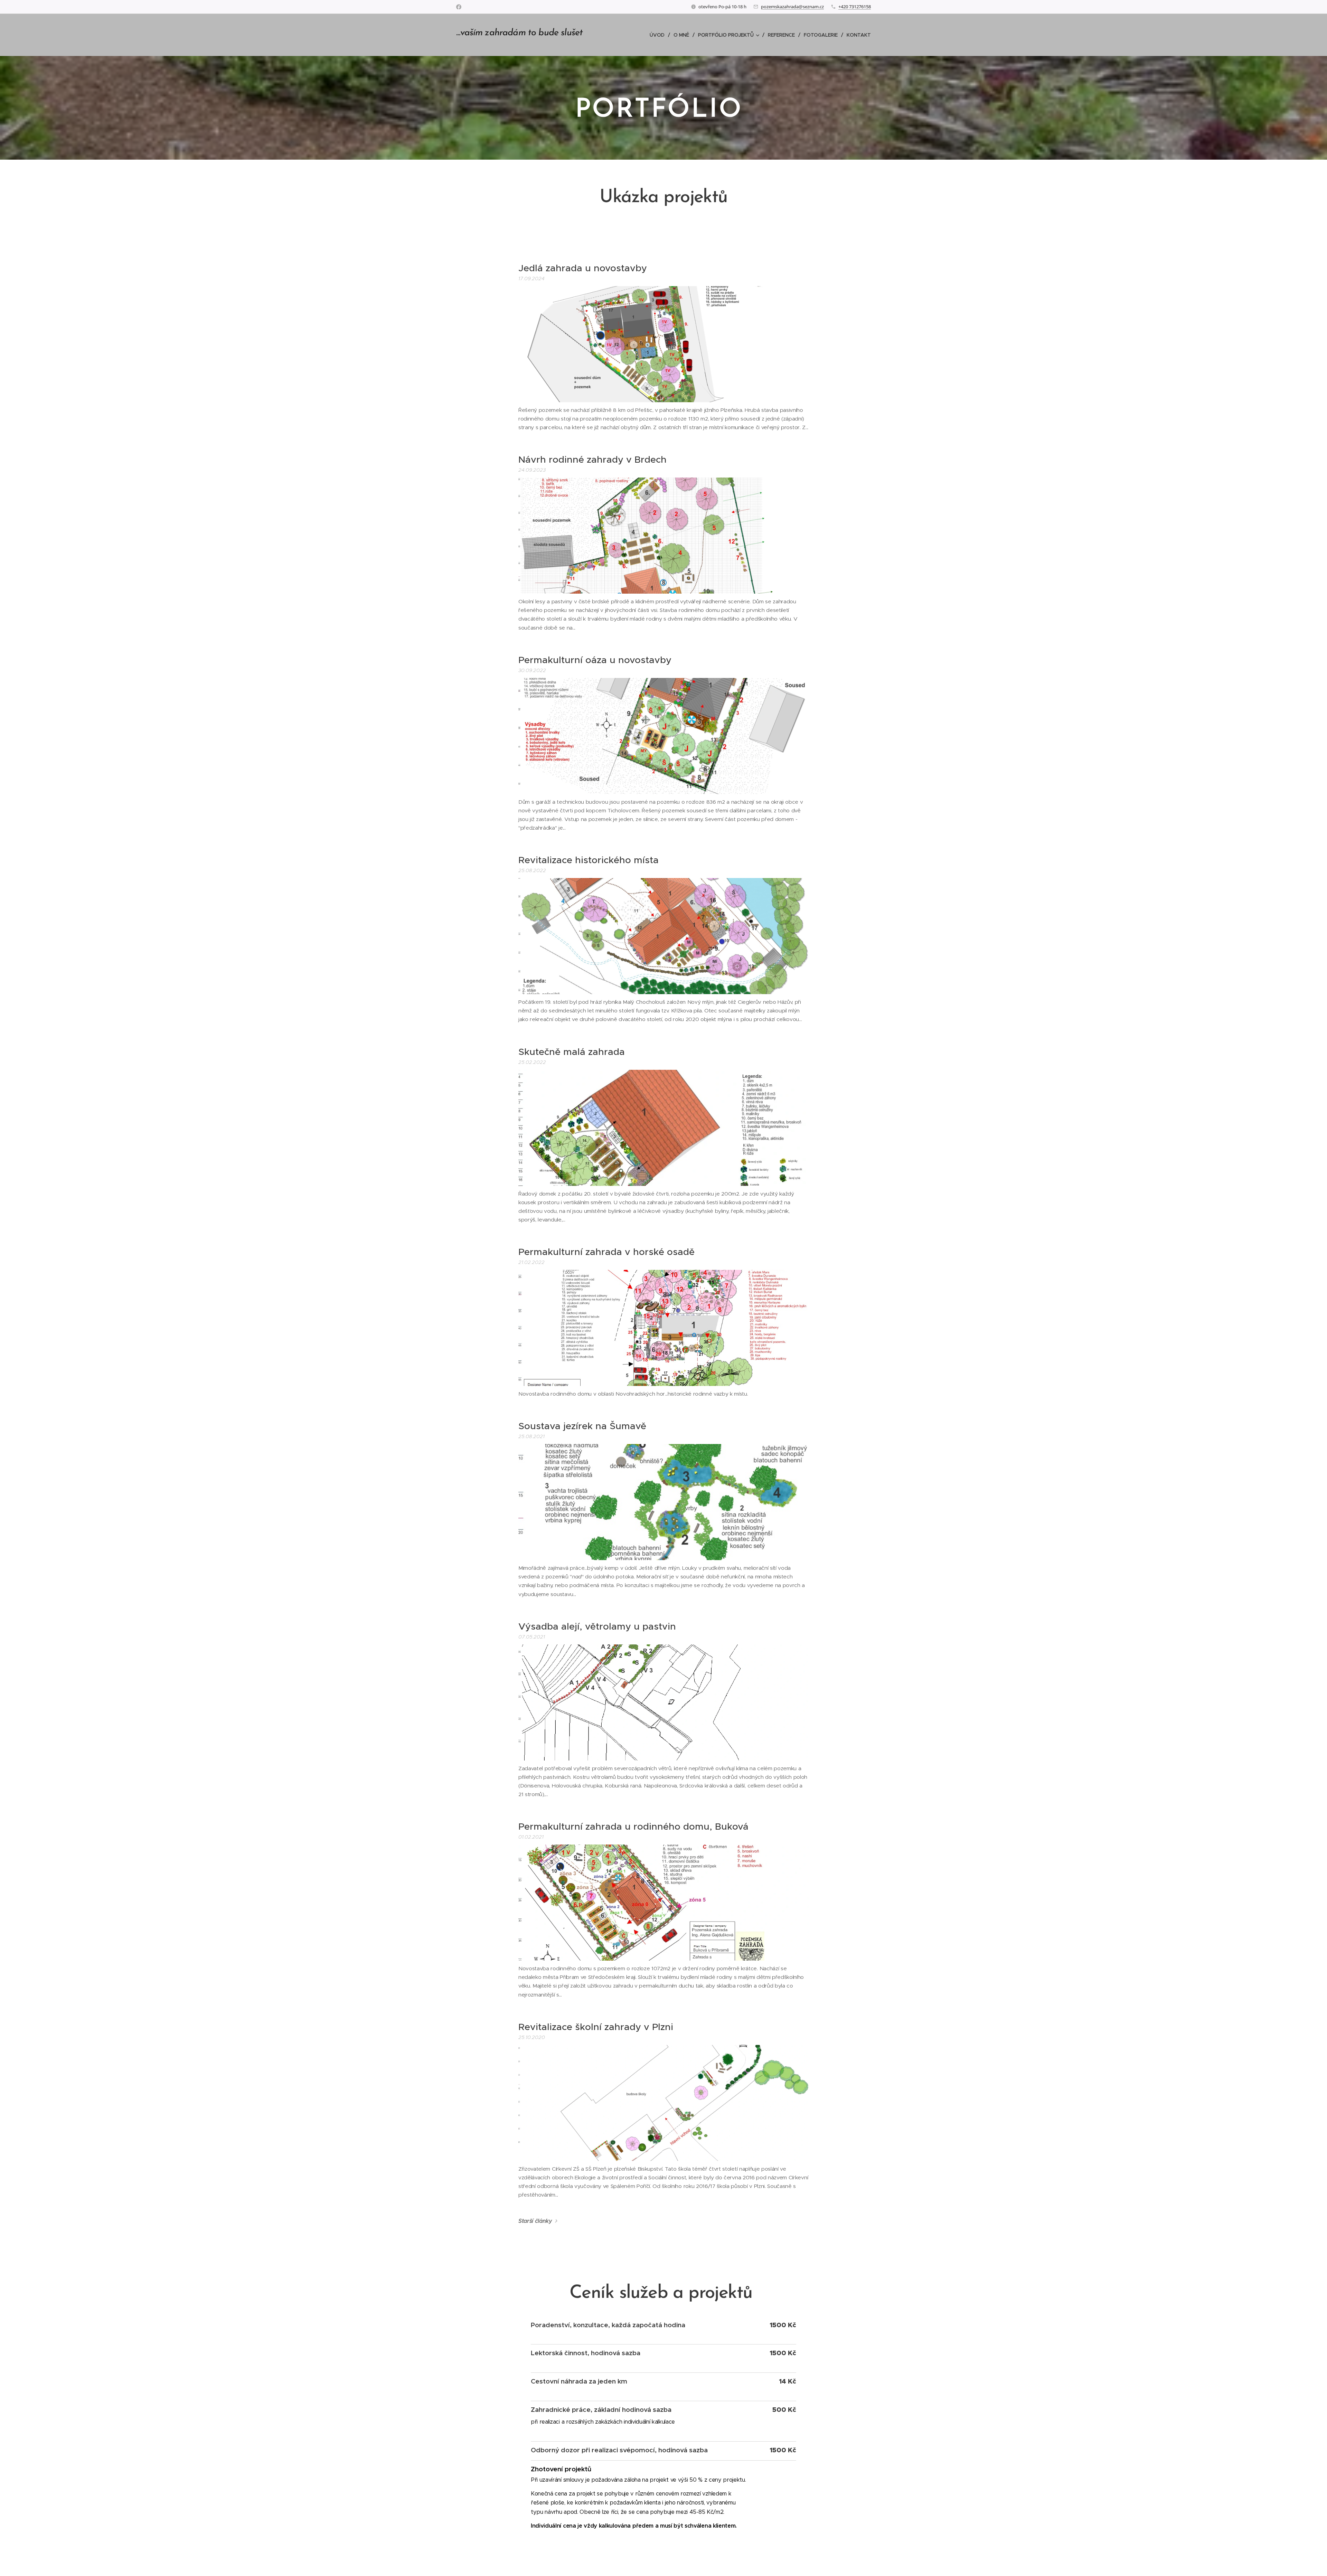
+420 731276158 (855, 7)
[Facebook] (459, 7)
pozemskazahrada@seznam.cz (792, 7)
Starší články (535, 2221)
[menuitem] (659, 35)
